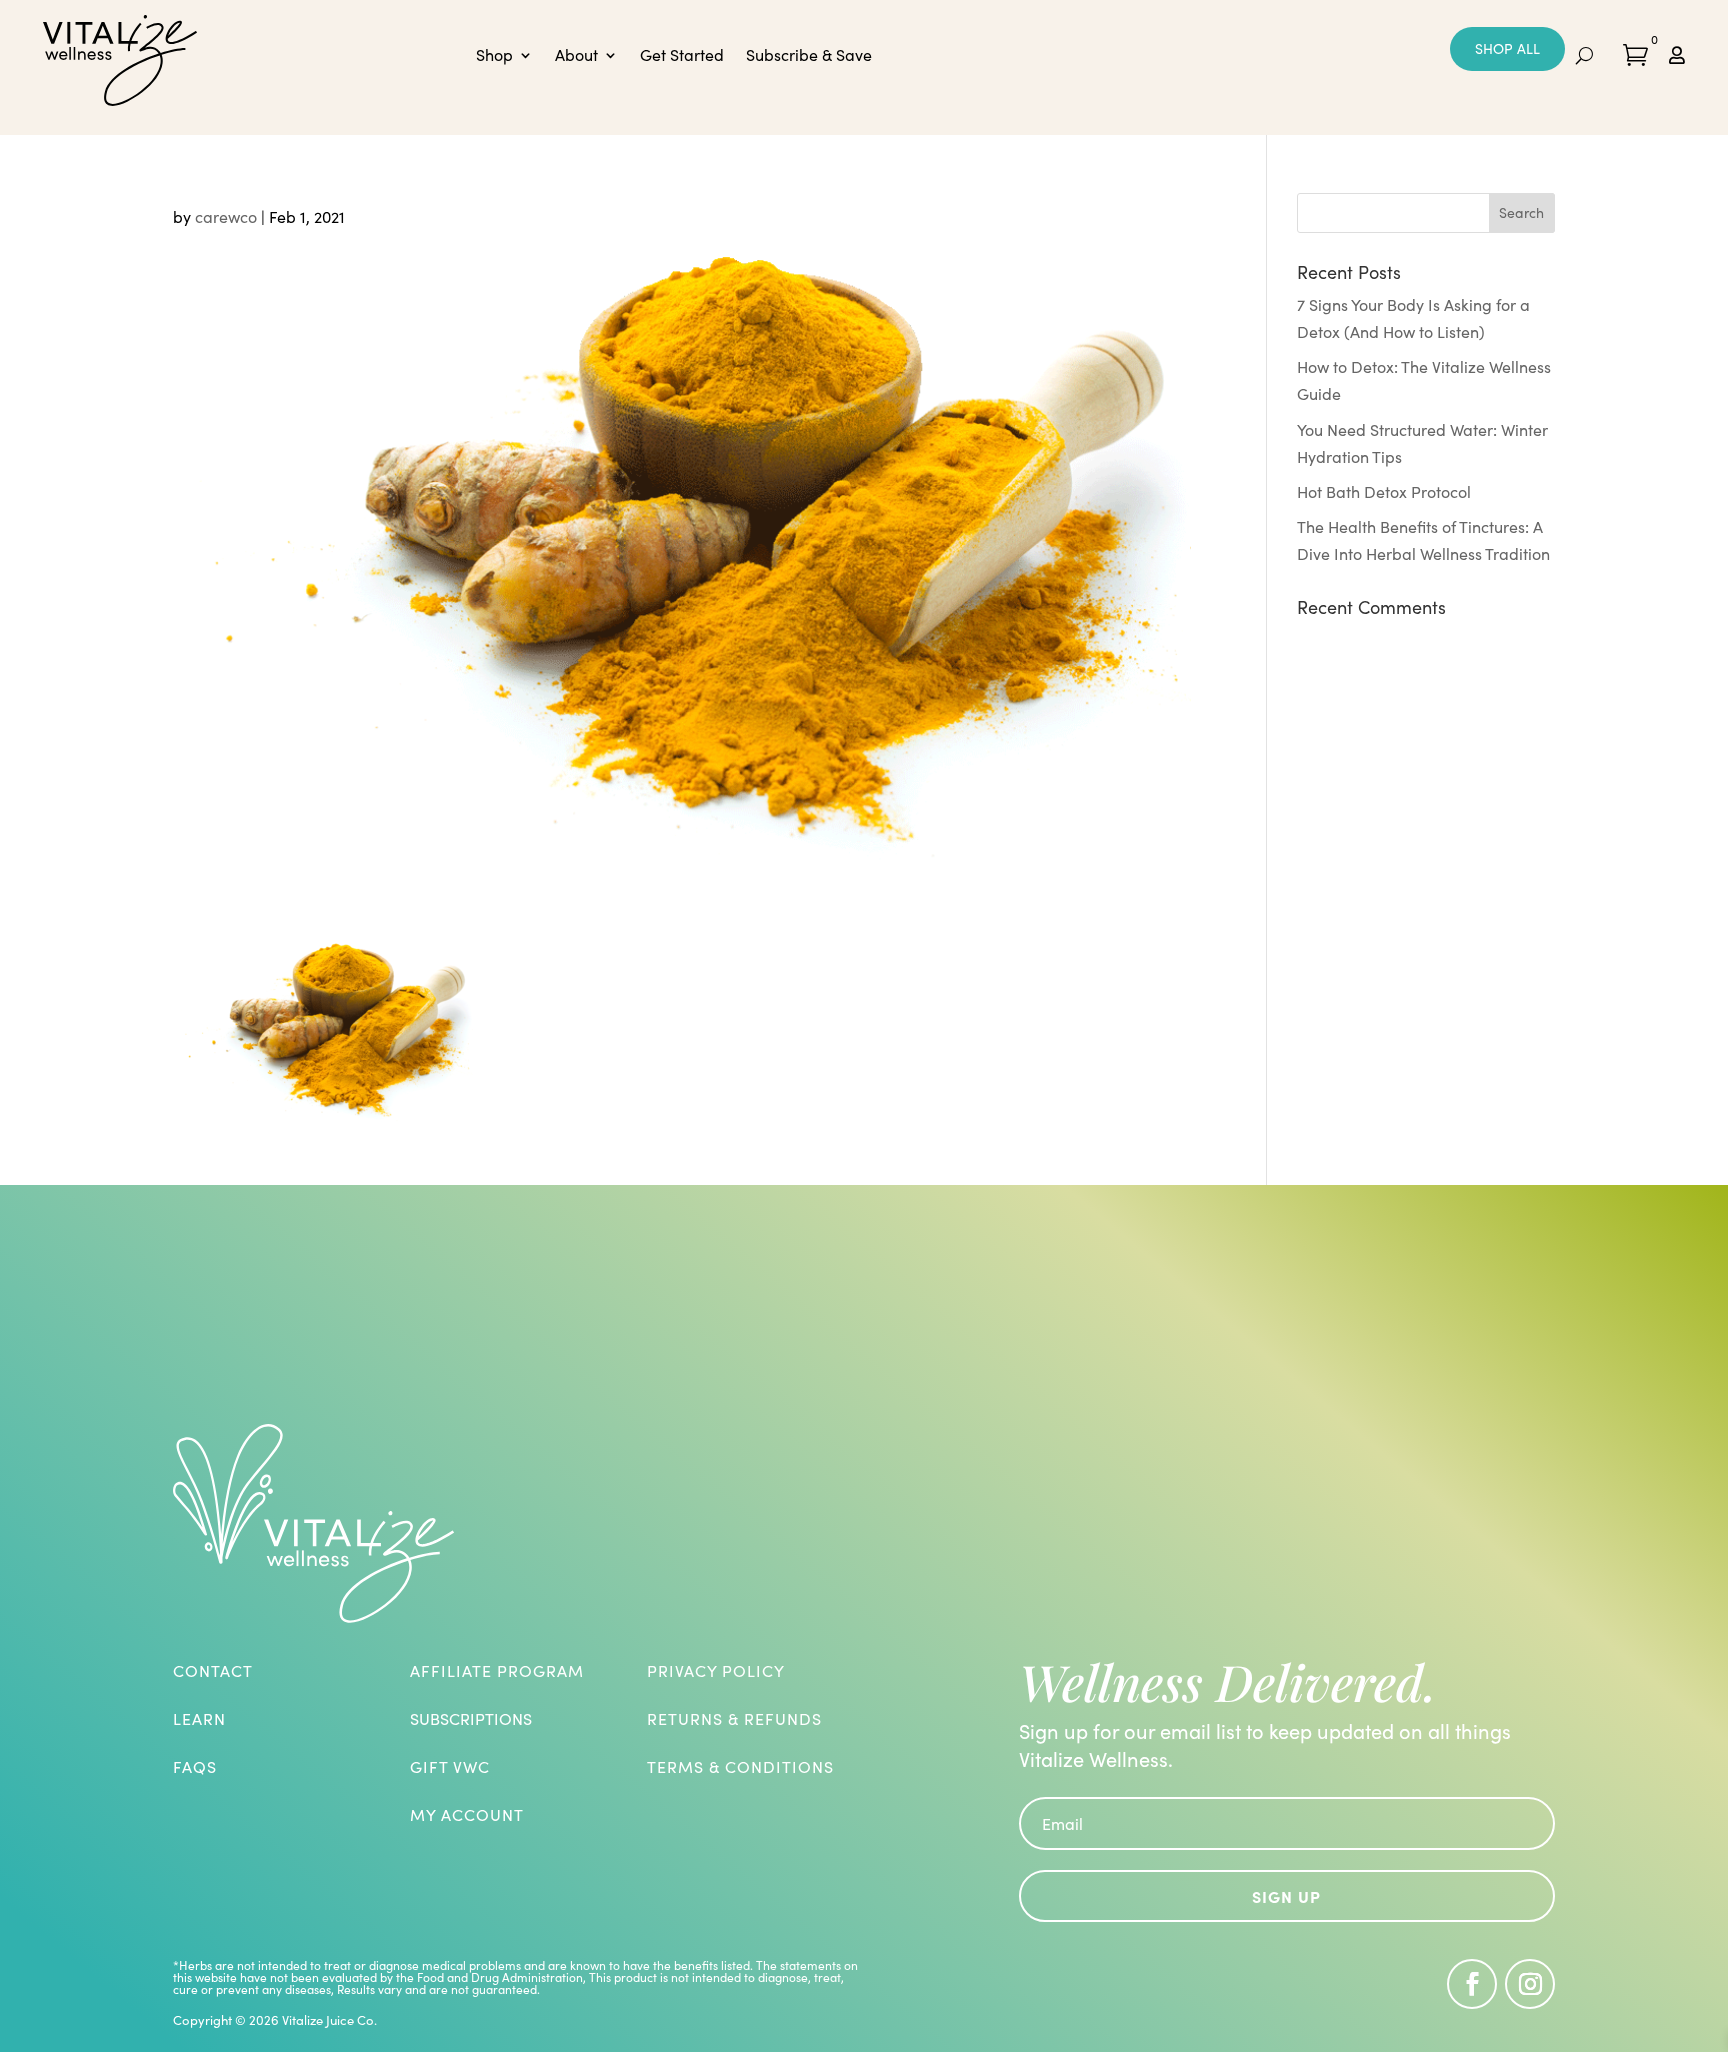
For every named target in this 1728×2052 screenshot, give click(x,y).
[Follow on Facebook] (1472, 1984)
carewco (226, 216)
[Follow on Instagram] (1530, 1984)
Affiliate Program (497, 1670)
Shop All (1507, 48)
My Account (467, 1814)
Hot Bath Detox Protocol (1384, 491)
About (576, 56)
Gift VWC (450, 1766)
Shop (494, 56)
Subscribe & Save (809, 56)
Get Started (682, 56)
